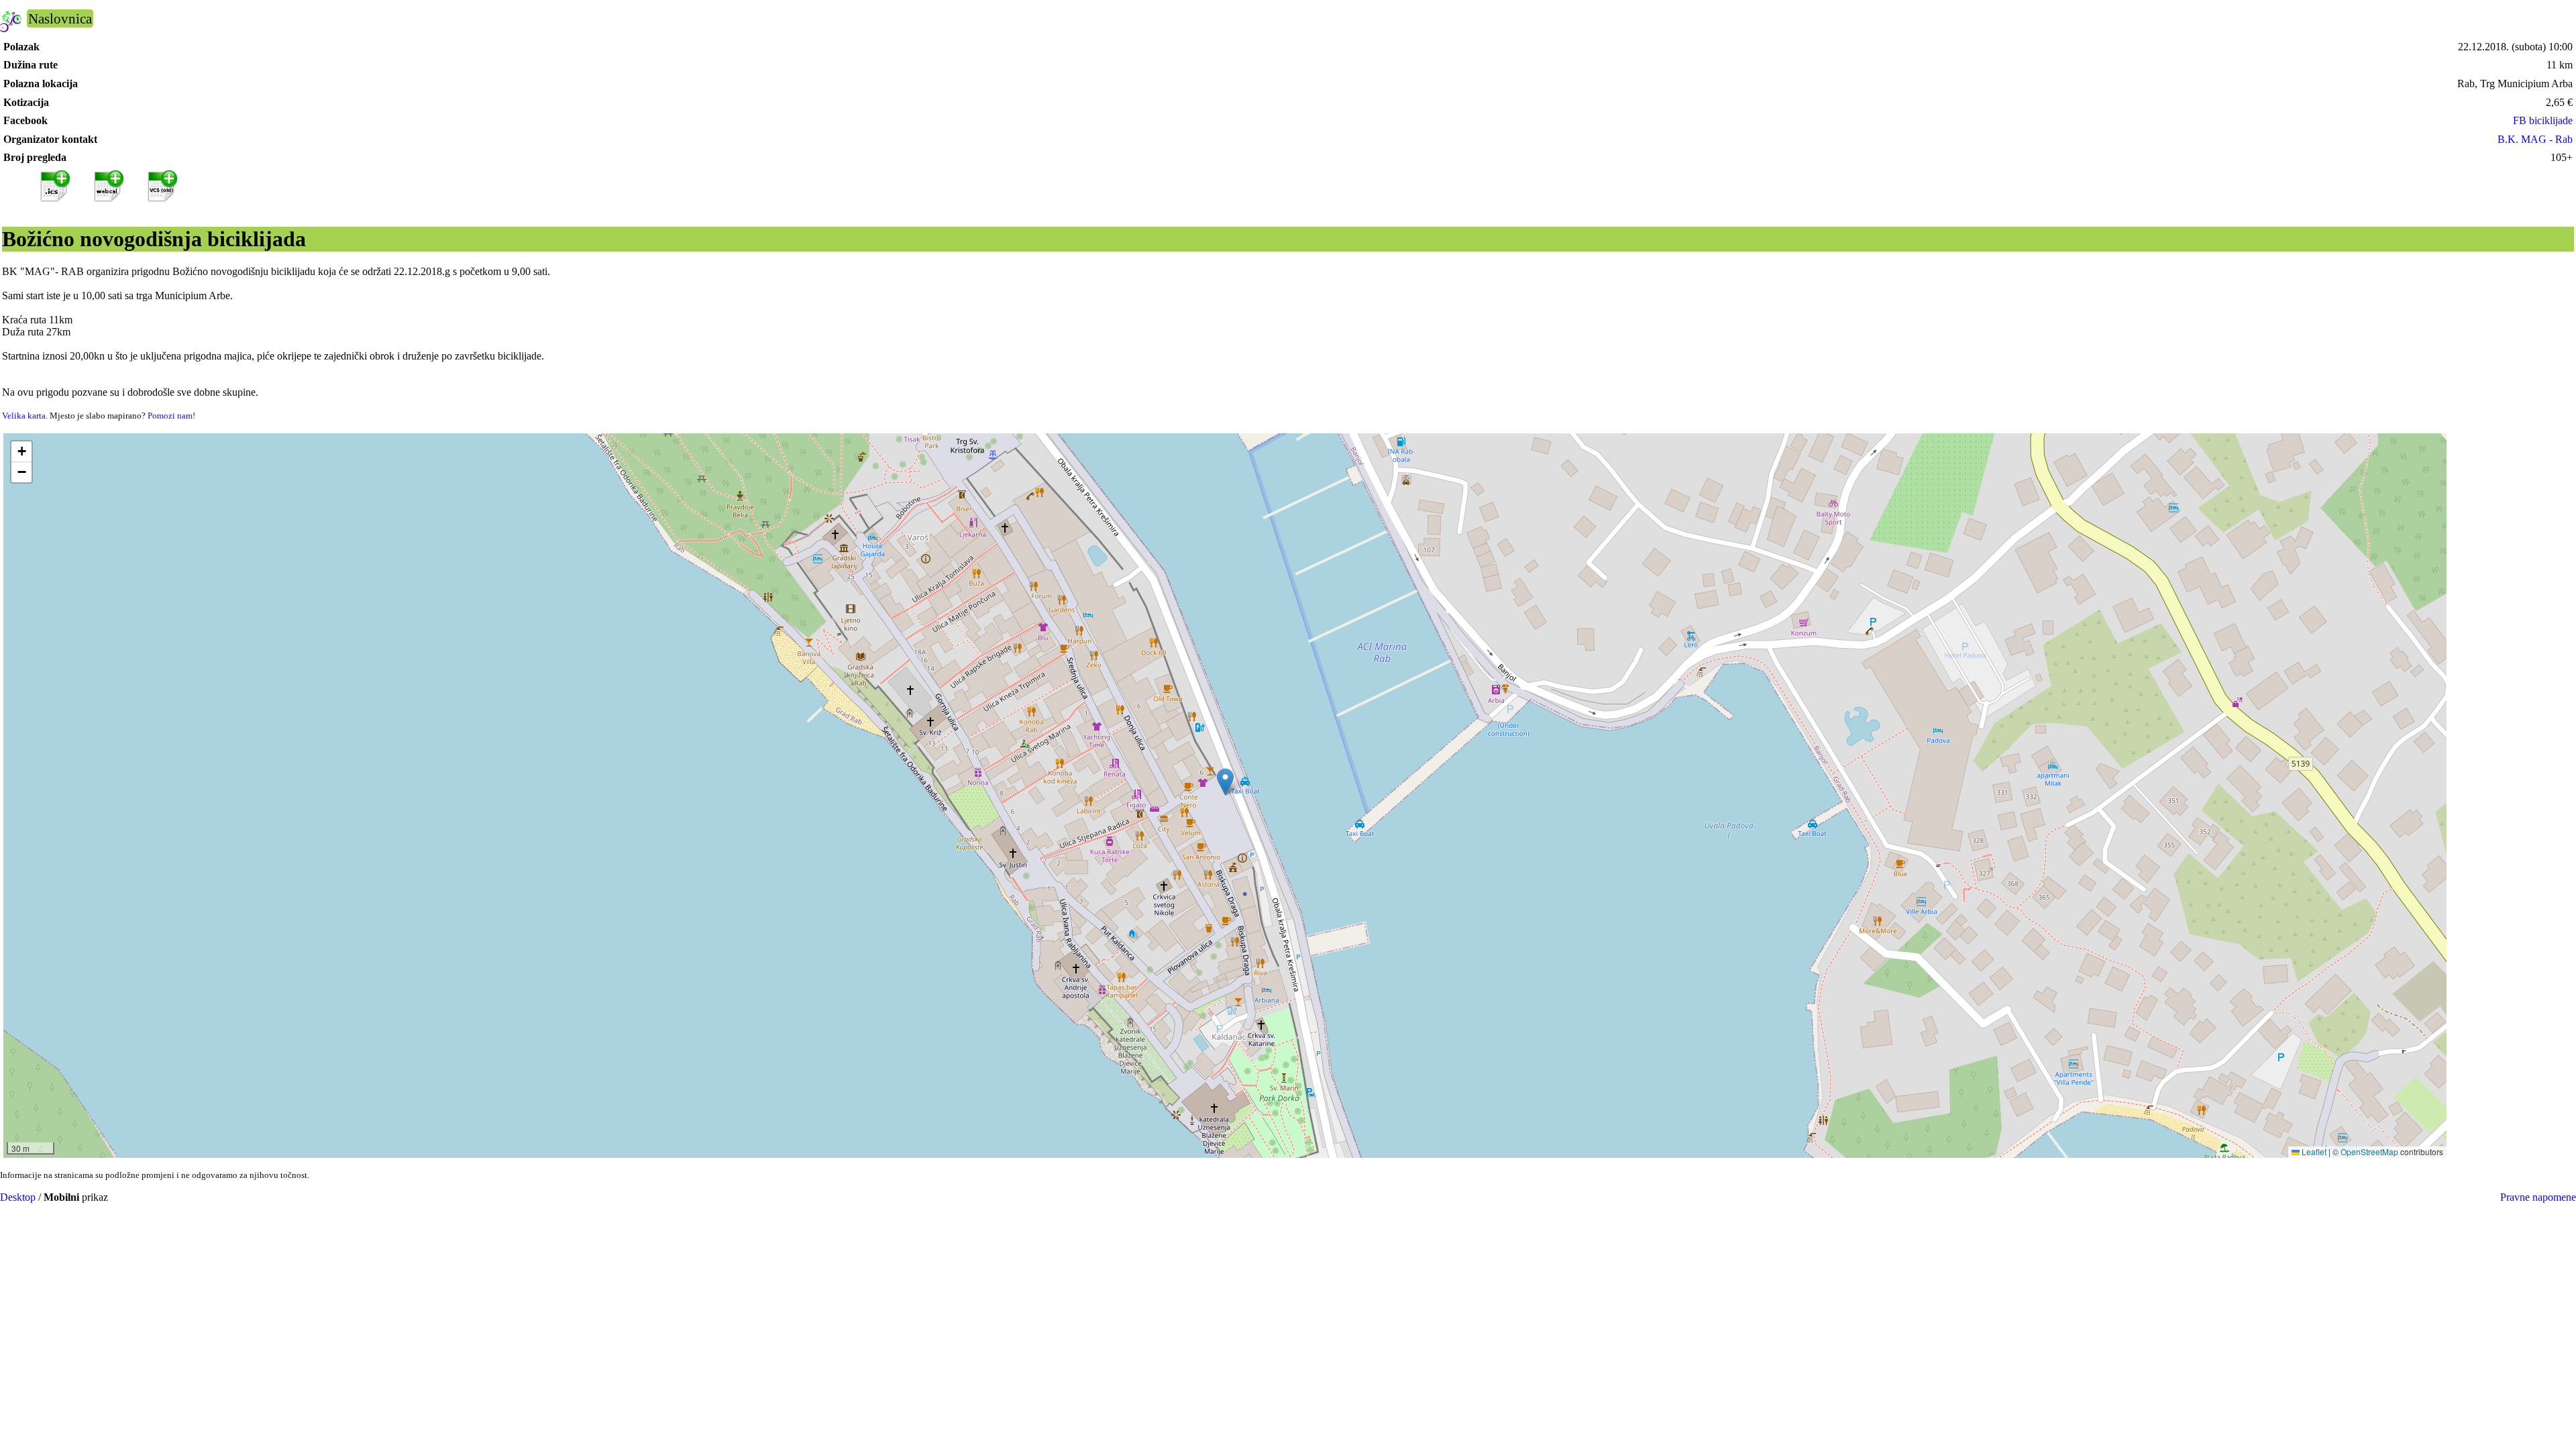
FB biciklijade (2543, 120)
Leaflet (2313, 1151)
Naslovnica (60, 18)
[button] (1225, 782)
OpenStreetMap (2369, 1151)
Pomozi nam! (171, 416)
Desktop (18, 1197)
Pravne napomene (2538, 1197)
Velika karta (24, 416)
